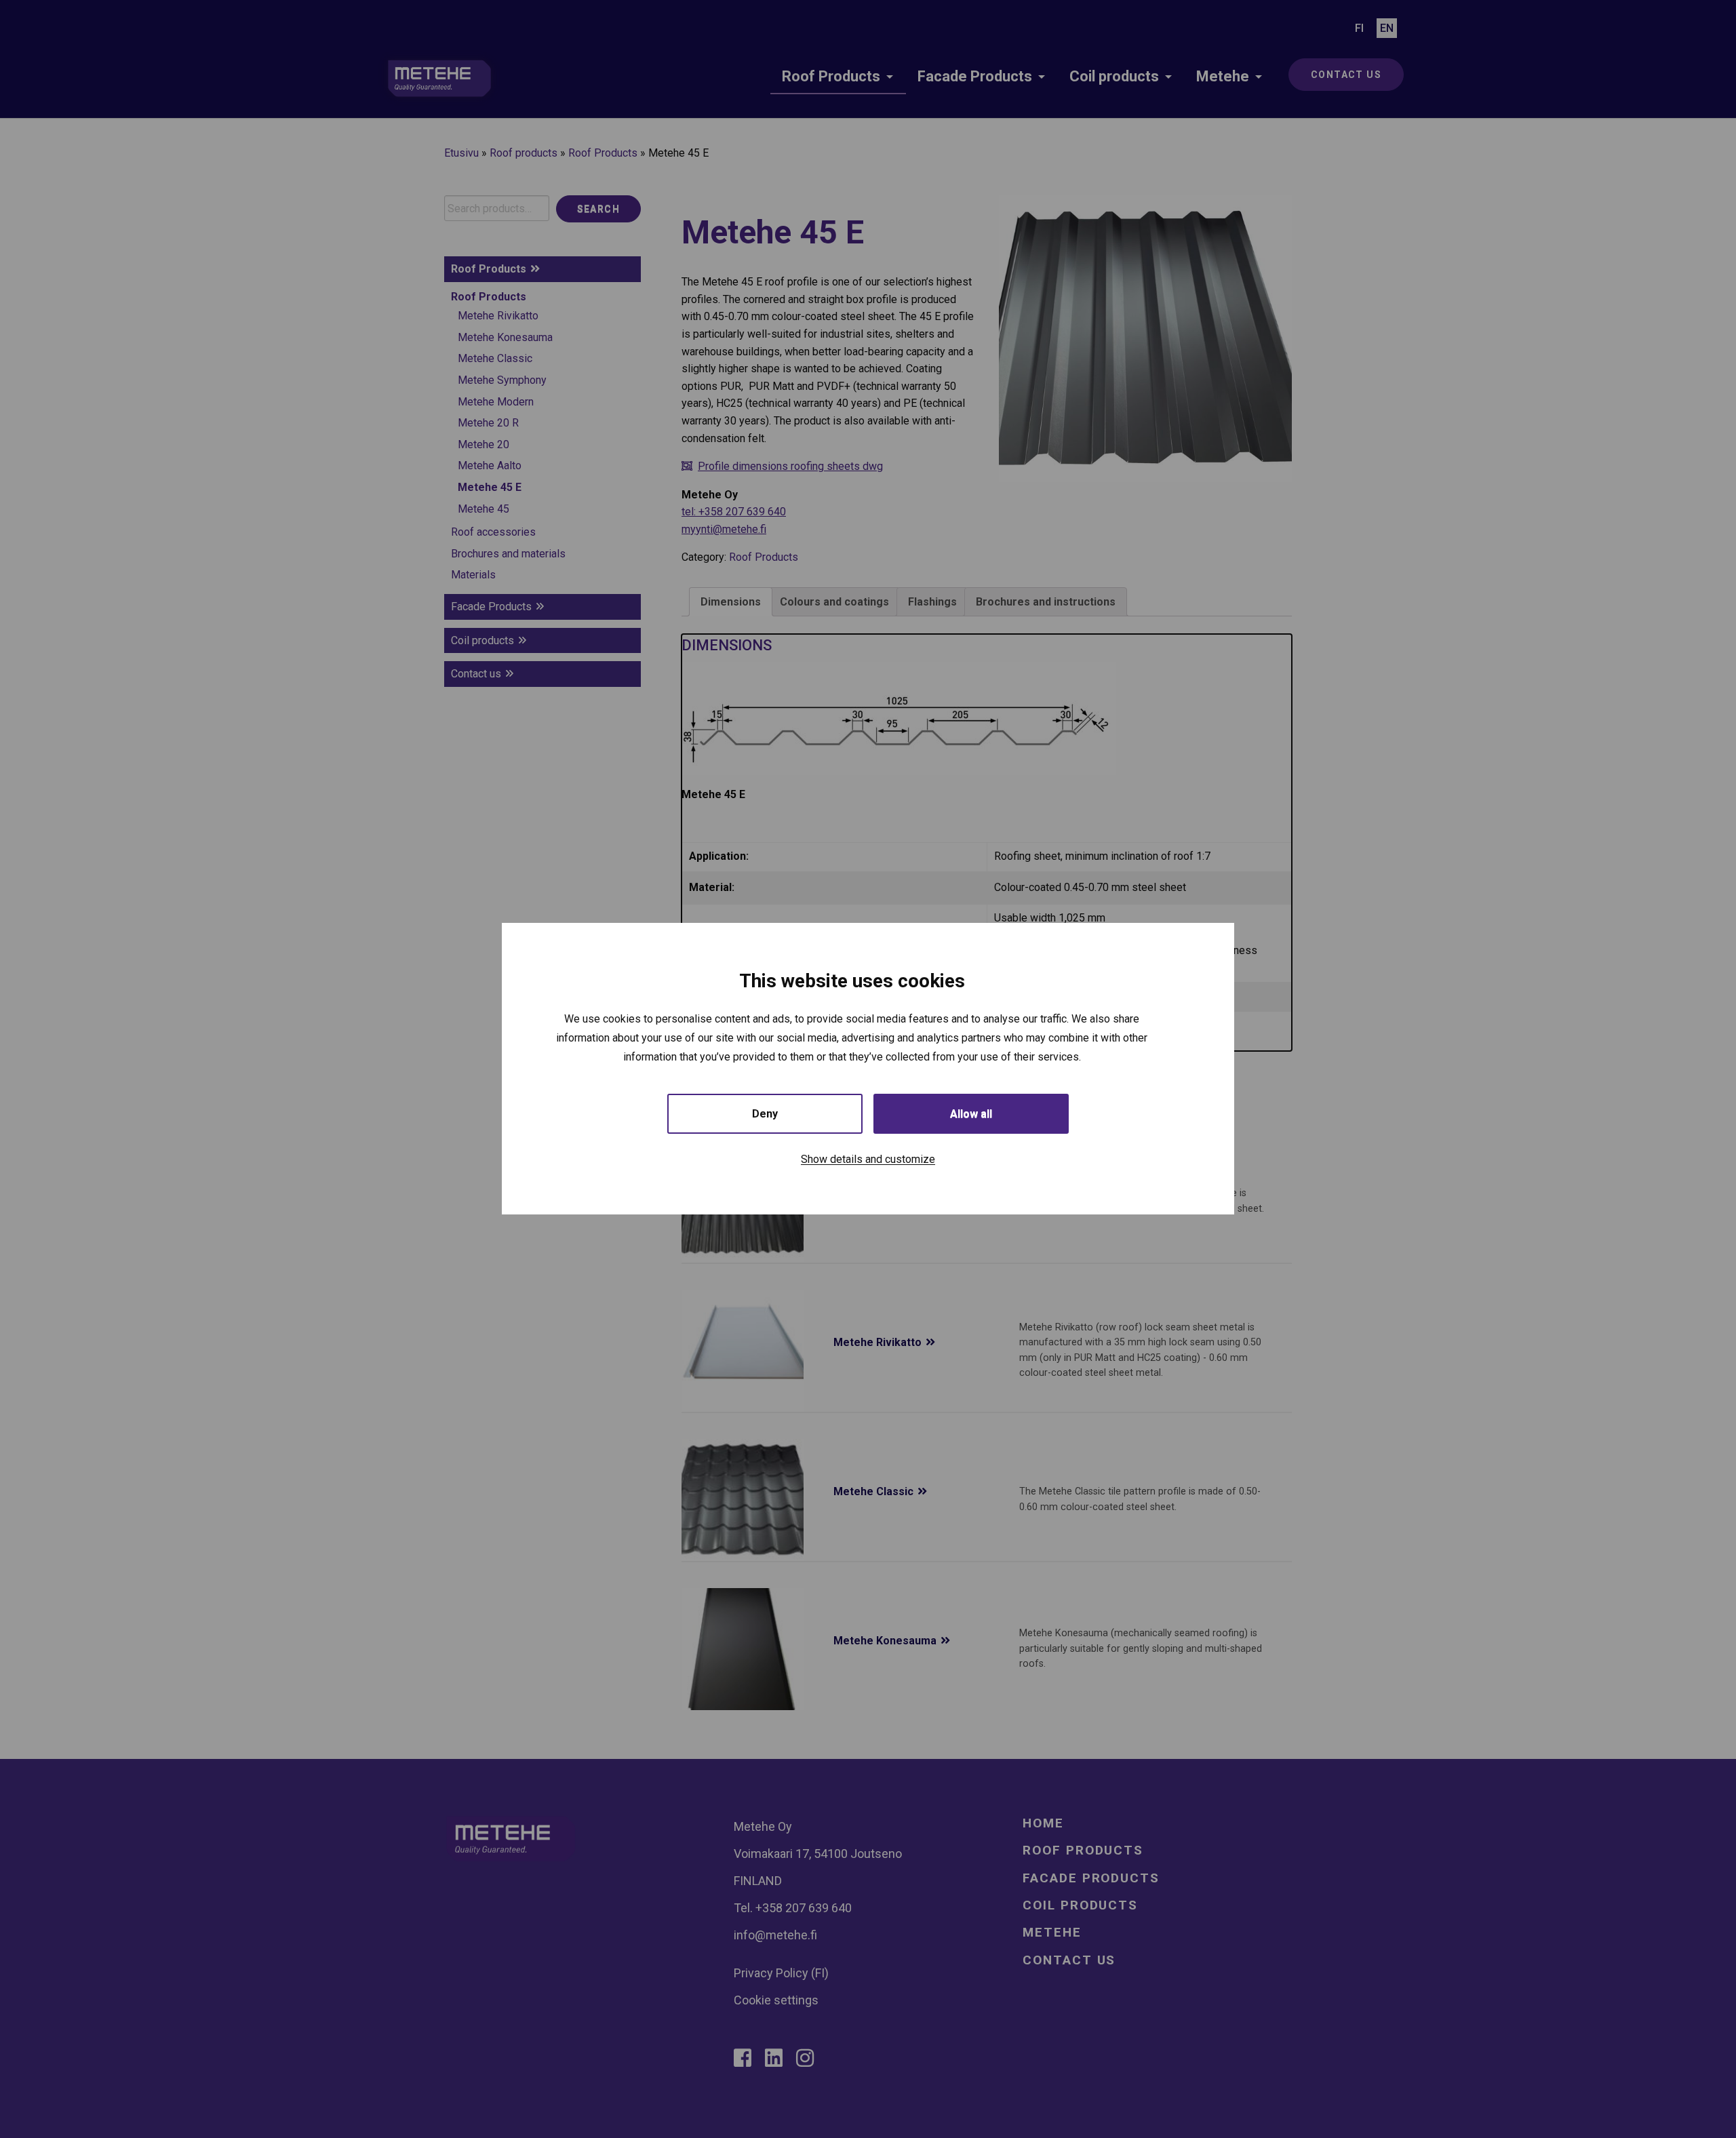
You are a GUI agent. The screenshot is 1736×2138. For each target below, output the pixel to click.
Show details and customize (868, 1160)
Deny (765, 1114)
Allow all (971, 1114)
